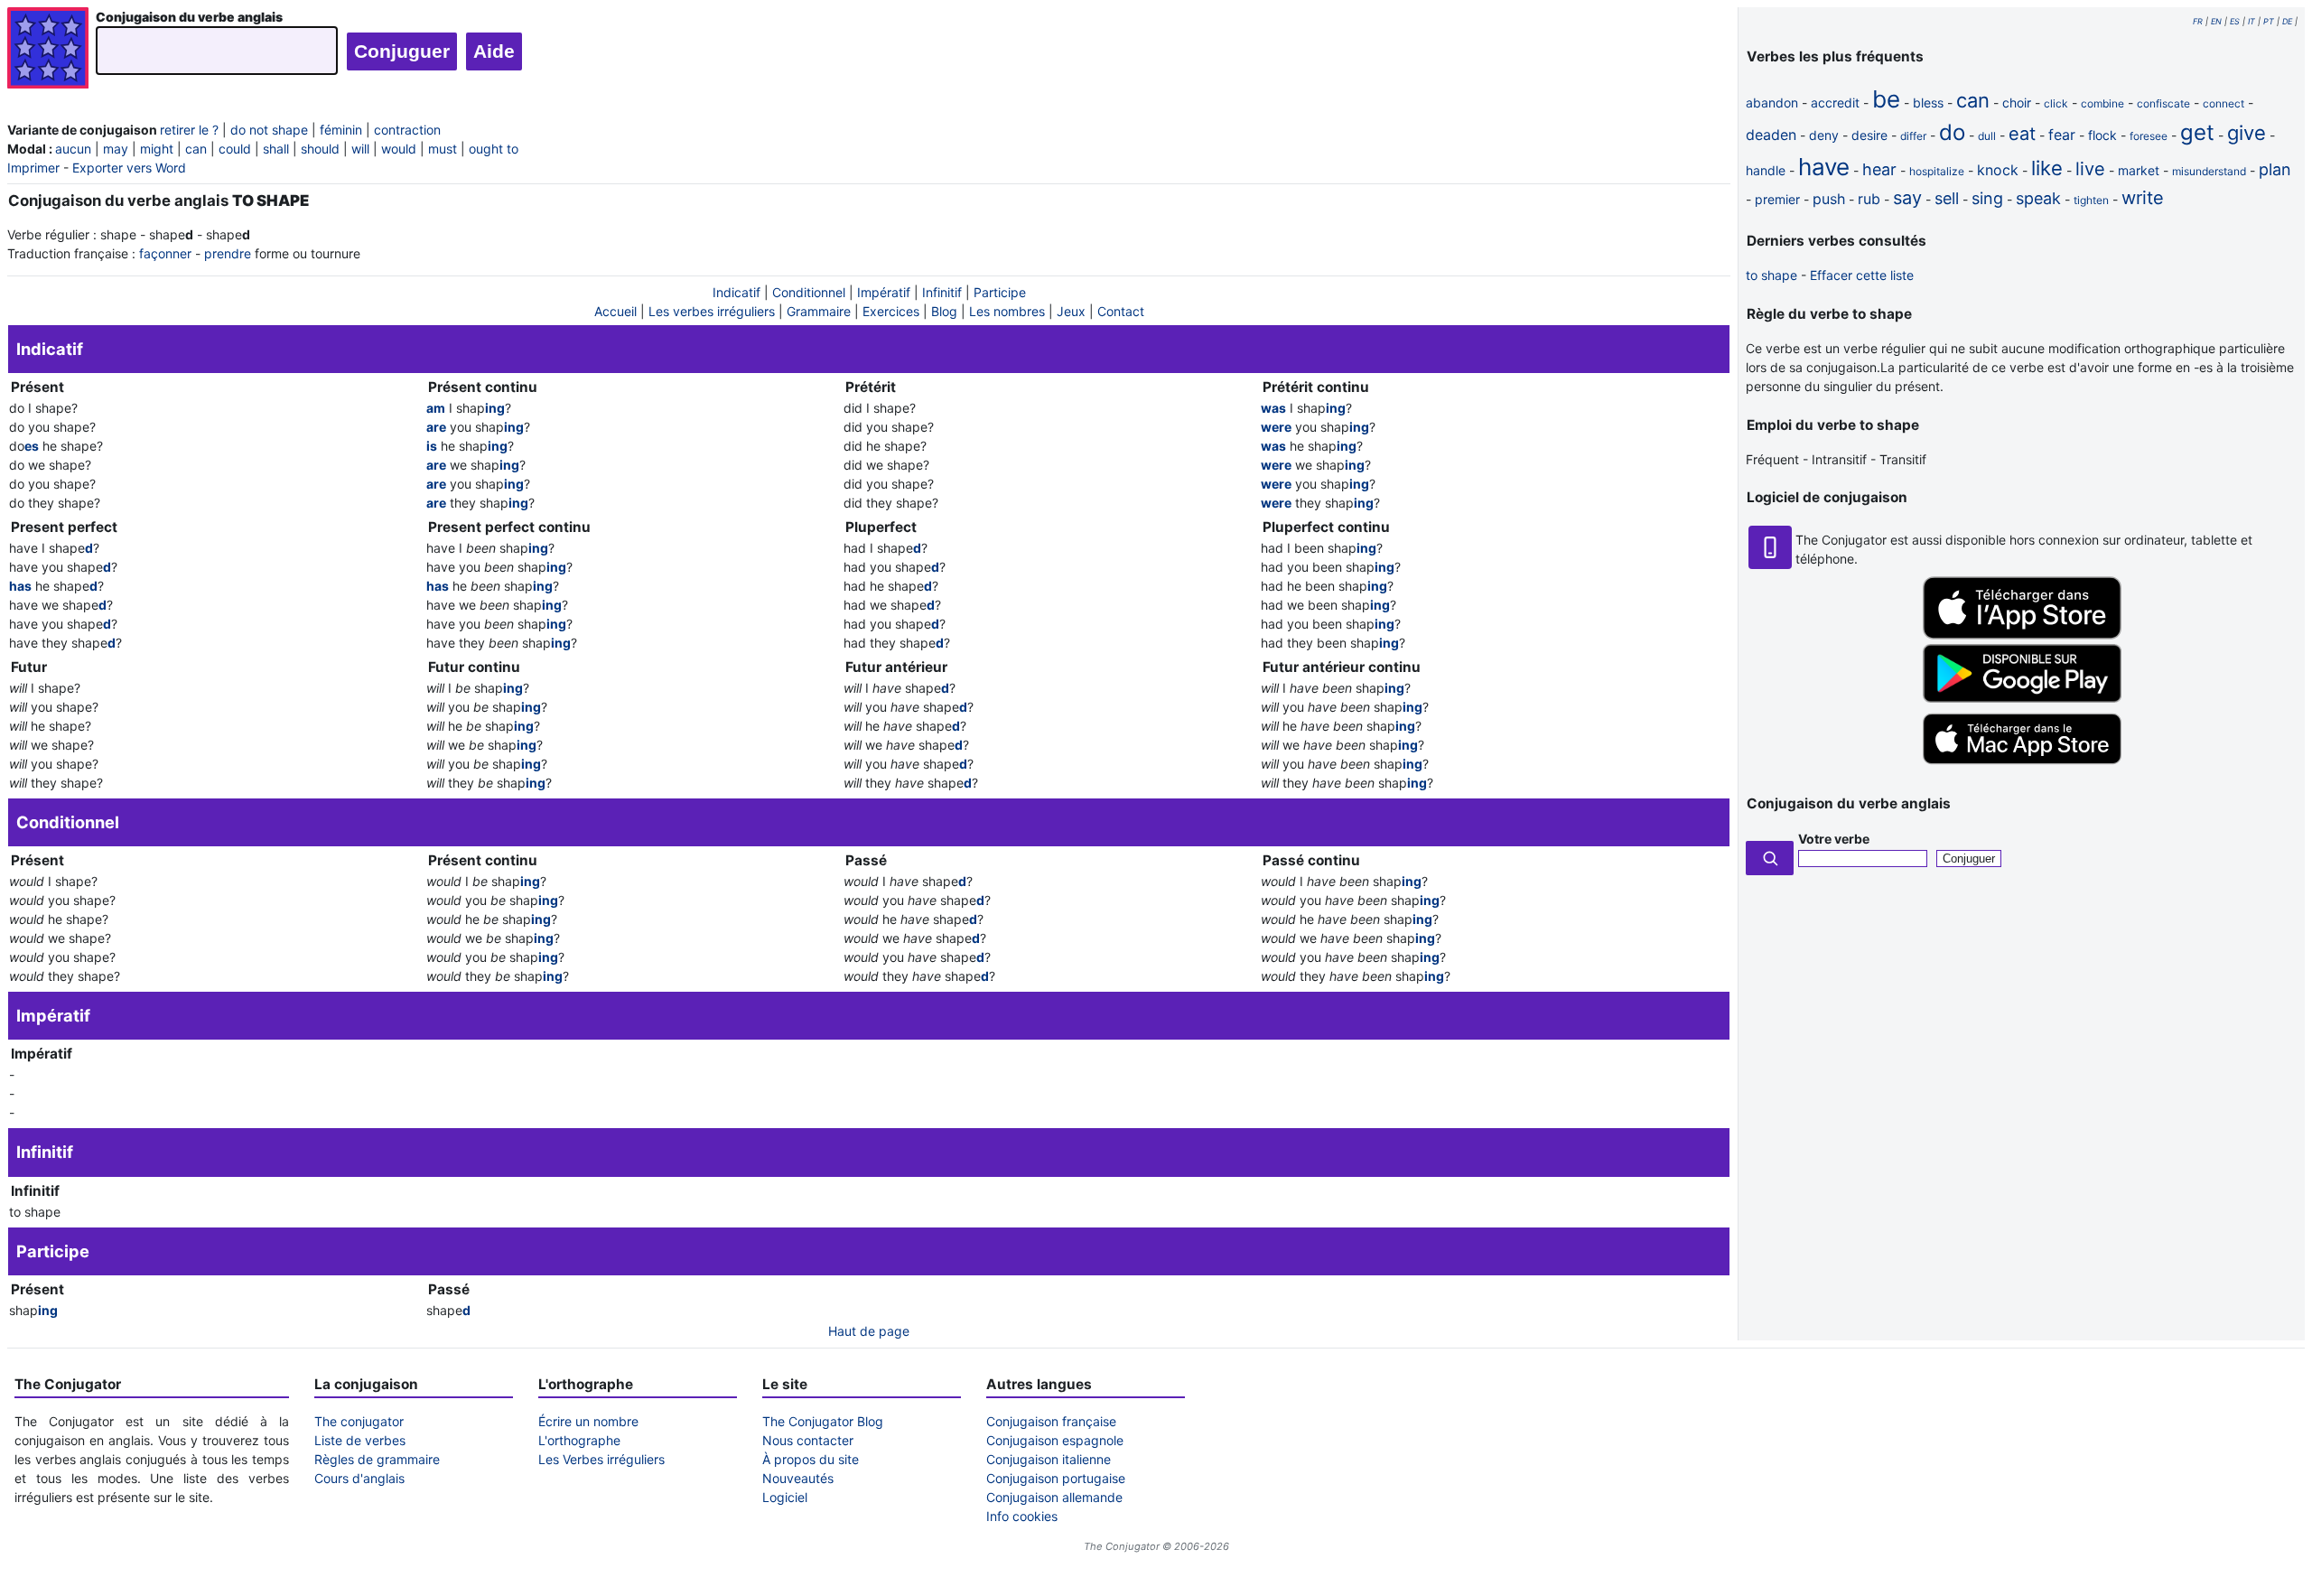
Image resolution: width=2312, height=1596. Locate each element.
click (2056, 103)
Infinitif (942, 292)
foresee (2149, 136)
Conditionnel (809, 292)
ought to (494, 149)
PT (2269, 21)
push (1829, 199)
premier (1777, 199)
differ (1913, 136)
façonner (165, 253)
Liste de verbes (360, 1440)
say (1907, 198)
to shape (1771, 275)
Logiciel (785, 1497)
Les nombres (1007, 311)
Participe (1000, 292)
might (157, 149)
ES (2235, 21)
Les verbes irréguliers (712, 311)
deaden (1771, 135)
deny (1824, 135)
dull (1987, 136)
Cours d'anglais (359, 1478)
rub (1869, 199)
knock (1998, 170)
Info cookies (1022, 1516)
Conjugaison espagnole (1055, 1440)
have (1824, 167)
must (443, 149)
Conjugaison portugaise (1056, 1478)
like (2047, 168)
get (2197, 132)
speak (2038, 198)
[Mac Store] (2022, 765)
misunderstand (2209, 171)
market (2139, 170)
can (196, 149)
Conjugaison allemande (1054, 1497)
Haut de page (869, 1331)
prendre (228, 253)
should (320, 149)
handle (1766, 170)
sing (1987, 198)
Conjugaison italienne (1049, 1459)
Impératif (884, 292)
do (1952, 132)
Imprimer (33, 168)
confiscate (2163, 103)
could (235, 149)
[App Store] (2022, 635)
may (116, 149)
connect (2223, 103)
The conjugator (359, 1421)
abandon (1772, 103)
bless (1928, 103)
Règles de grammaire (377, 1459)
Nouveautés (798, 1478)
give (2247, 133)
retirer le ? (189, 130)
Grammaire (819, 311)
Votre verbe (1834, 839)
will (360, 149)
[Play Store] (2022, 698)
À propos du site (811, 1459)
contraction (407, 130)
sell (1947, 198)
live (2090, 169)
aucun (73, 149)
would (399, 149)
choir (2017, 103)
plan (2275, 169)
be (1886, 99)
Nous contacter (808, 1440)
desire (1869, 135)
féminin (341, 130)
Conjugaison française (1051, 1421)
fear (2062, 135)
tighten (2091, 200)
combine (2102, 103)
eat (2022, 134)
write (2143, 198)
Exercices (891, 311)
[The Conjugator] (48, 50)
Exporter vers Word (129, 168)
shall (276, 149)
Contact (1121, 311)
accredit (1835, 103)
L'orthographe (579, 1440)
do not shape (269, 130)
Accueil (615, 311)
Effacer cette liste (1862, 275)
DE (2287, 21)
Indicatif (736, 292)
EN (2216, 21)
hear (1879, 169)
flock (2102, 135)
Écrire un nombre (588, 1421)
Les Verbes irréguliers (601, 1459)
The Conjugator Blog (823, 1421)
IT (2251, 21)
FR (2198, 21)
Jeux (1071, 311)
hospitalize (1937, 171)
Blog (944, 311)
